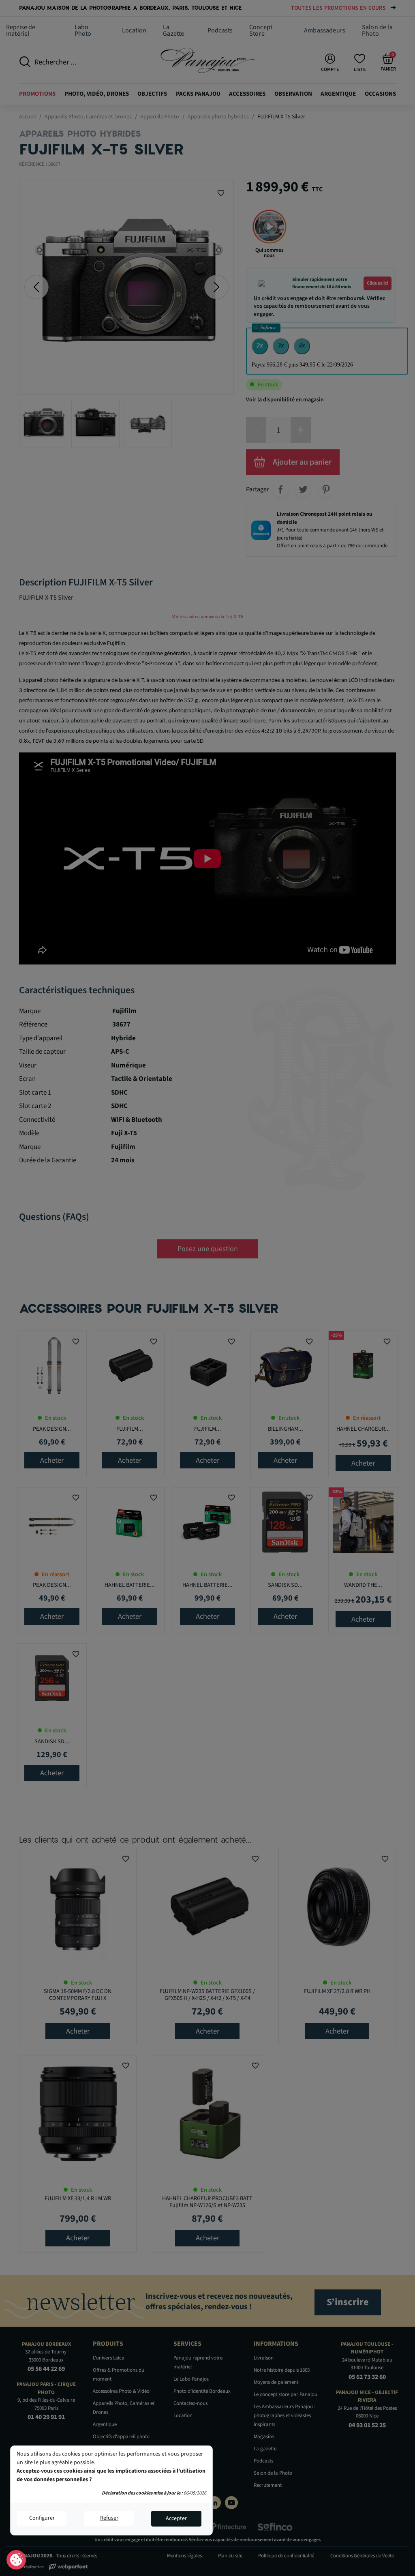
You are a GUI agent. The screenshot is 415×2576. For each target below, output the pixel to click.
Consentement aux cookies (16, 2560)
